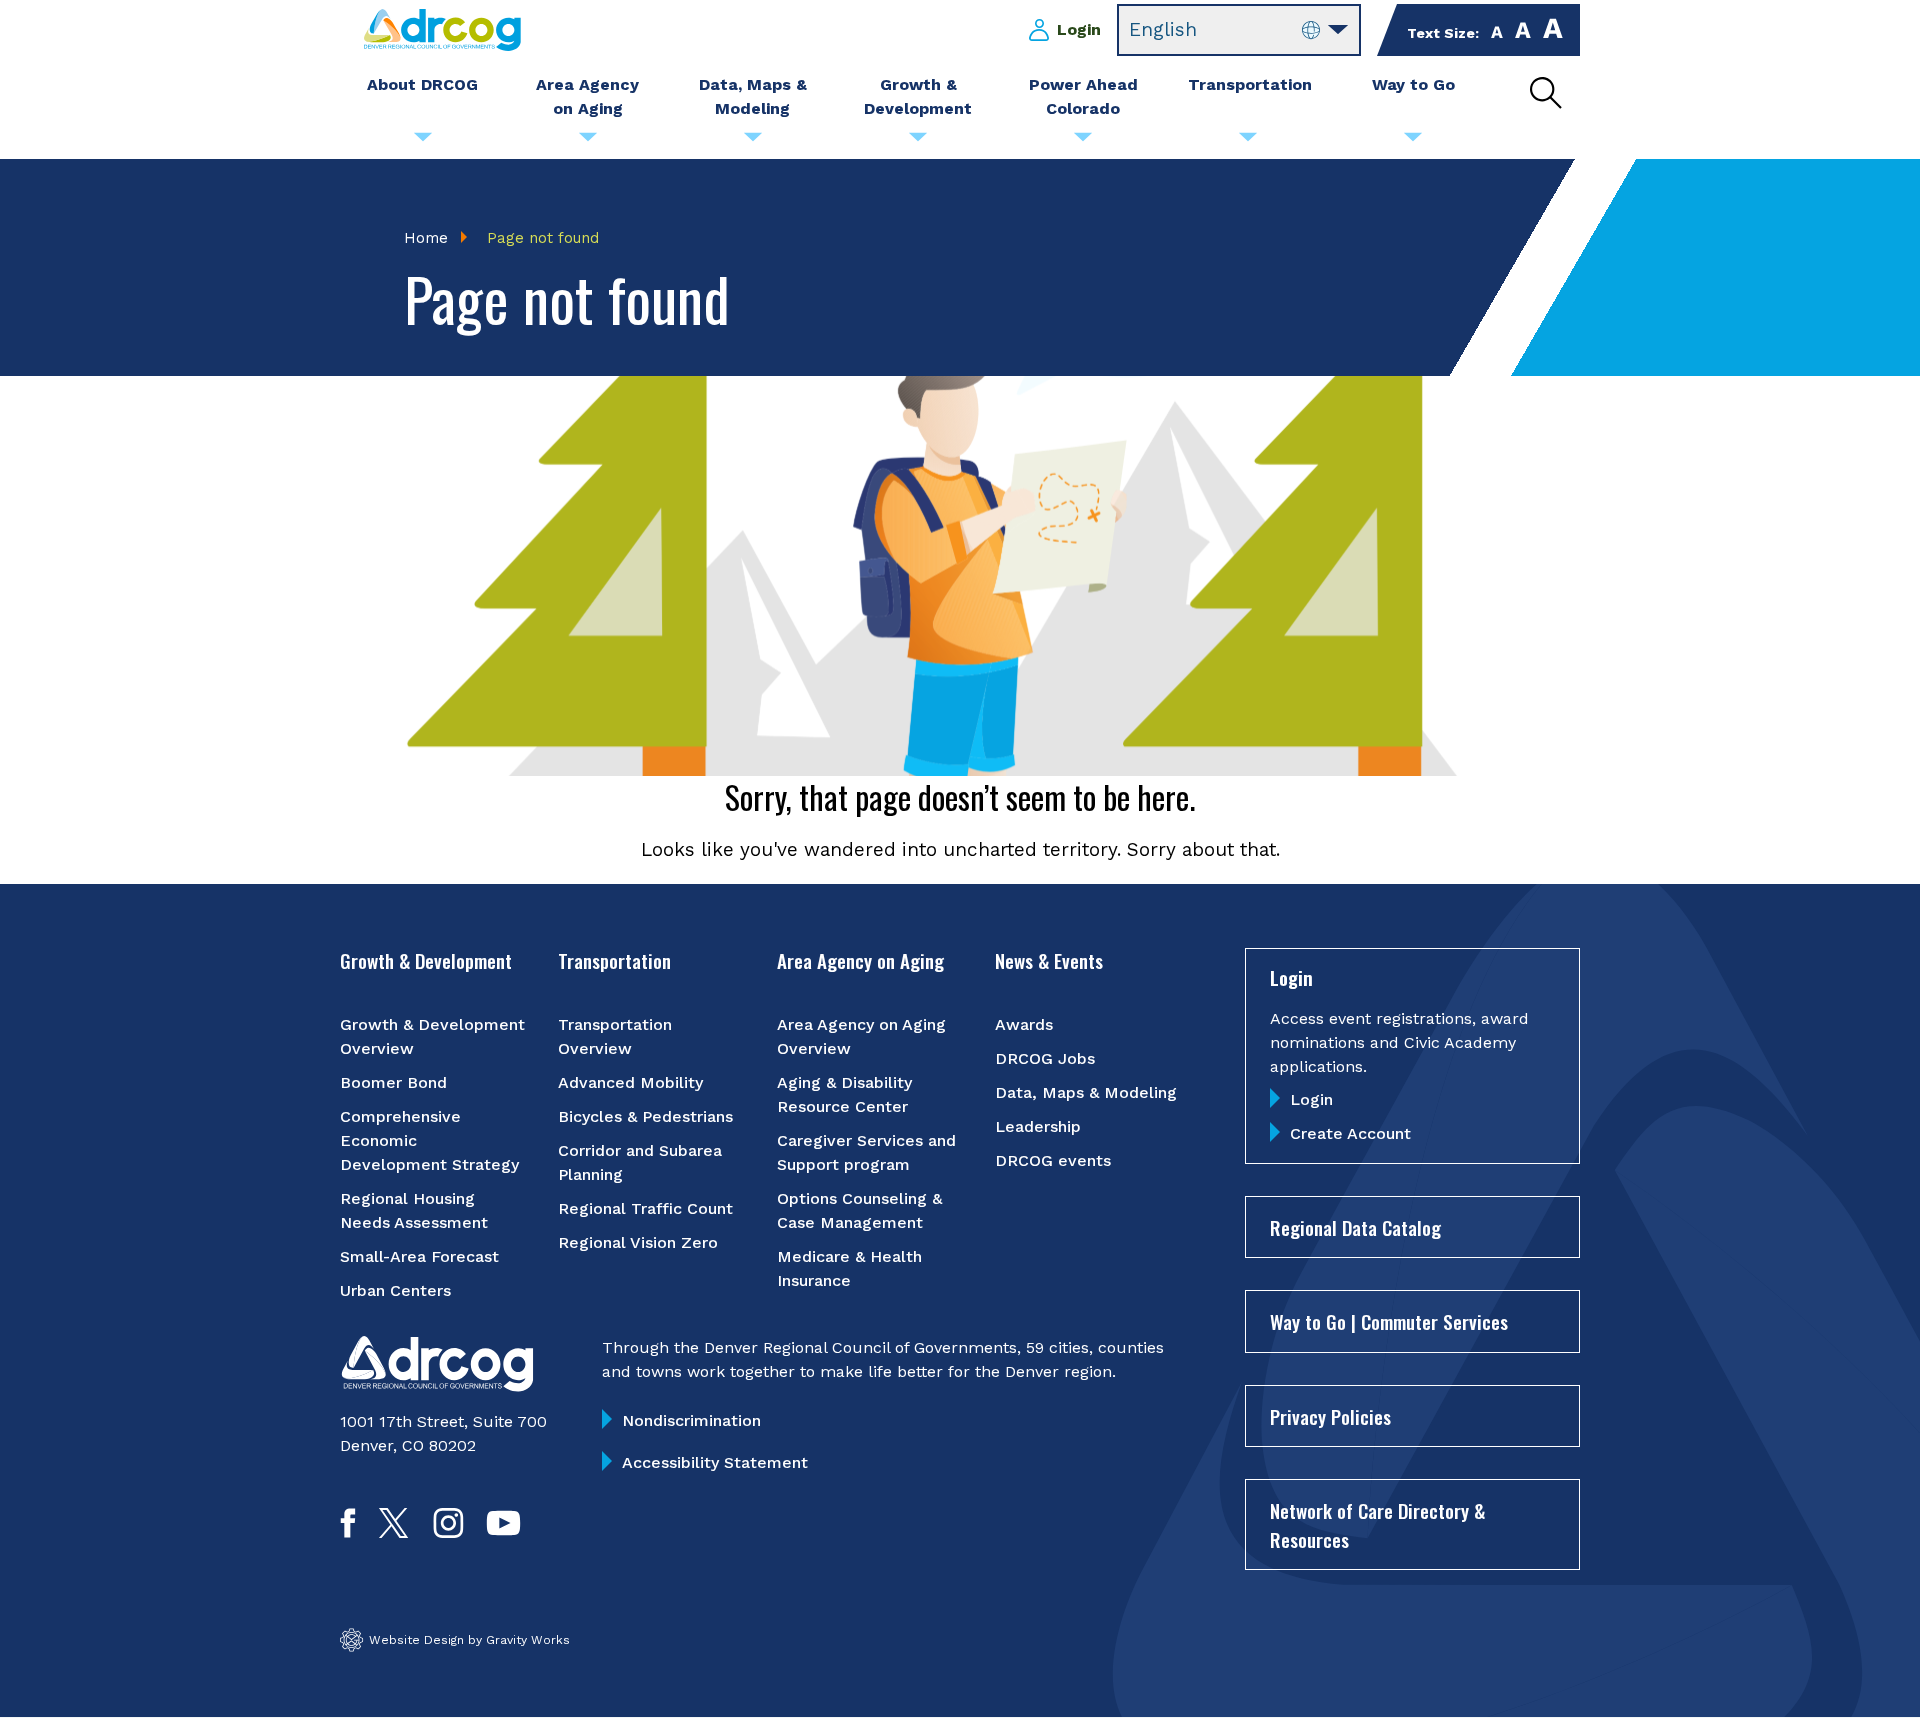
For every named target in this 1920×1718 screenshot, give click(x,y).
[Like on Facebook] (348, 1531)
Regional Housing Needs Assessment (414, 1210)
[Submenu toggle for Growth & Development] (918, 142)
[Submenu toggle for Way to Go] (1413, 142)
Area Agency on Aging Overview (861, 1036)
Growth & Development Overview (432, 1036)
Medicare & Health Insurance (849, 1268)
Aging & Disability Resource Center (844, 1094)
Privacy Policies (1330, 1416)
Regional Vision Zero (638, 1242)
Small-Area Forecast (419, 1256)
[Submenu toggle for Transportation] (1248, 142)
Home (426, 238)
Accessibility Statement (715, 1462)
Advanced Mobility (630, 1082)
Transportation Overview (615, 1036)
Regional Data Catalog (1355, 1227)
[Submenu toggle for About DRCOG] (423, 142)
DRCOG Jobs (1045, 1058)
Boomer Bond (393, 1082)
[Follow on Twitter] (393, 1531)
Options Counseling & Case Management (859, 1210)
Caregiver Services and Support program (866, 1152)
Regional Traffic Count (645, 1208)
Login (1079, 29)
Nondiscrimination (691, 1420)
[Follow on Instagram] (448, 1531)
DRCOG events (1053, 1160)
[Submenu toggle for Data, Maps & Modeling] (753, 142)
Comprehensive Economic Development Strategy (429, 1140)
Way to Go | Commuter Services (1389, 1321)
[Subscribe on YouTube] (503, 1531)
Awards (1024, 1024)
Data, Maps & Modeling (1086, 1092)
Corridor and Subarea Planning (640, 1162)
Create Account (1350, 1133)
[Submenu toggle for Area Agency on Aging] (588, 142)
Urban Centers (395, 1290)
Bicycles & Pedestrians (645, 1116)
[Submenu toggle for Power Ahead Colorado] (1083, 142)
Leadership (1038, 1126)
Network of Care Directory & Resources (1377, 1524)
